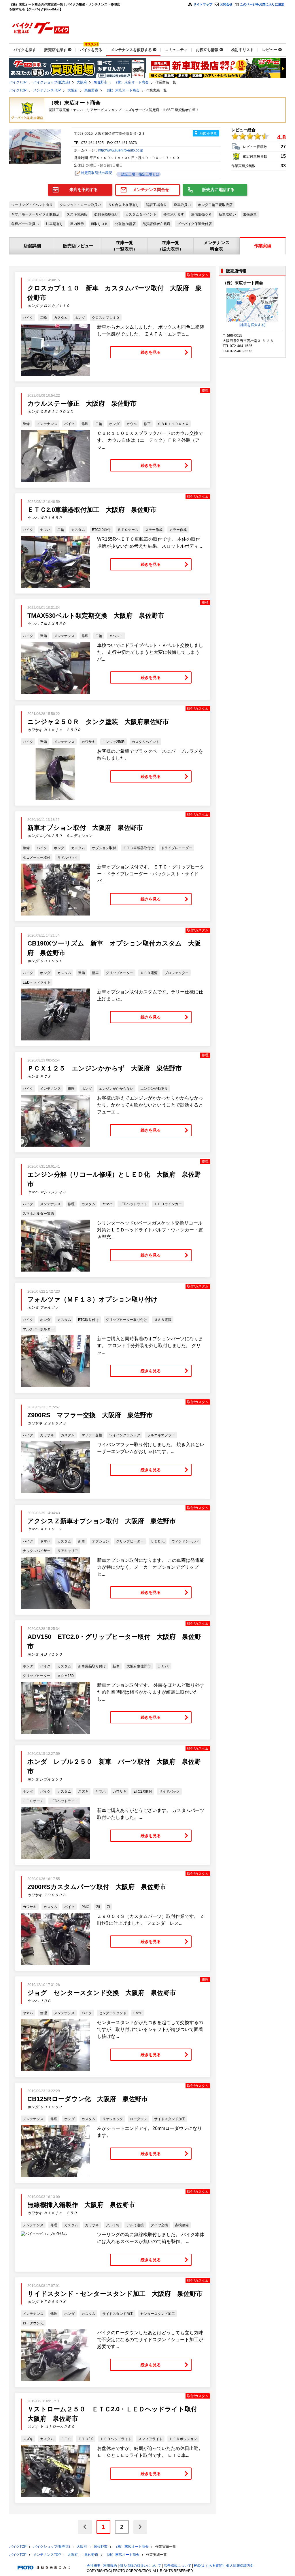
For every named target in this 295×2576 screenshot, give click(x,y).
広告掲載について (177, 2566)
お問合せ (226, 4)
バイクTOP (18, 82)
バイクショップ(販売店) (52, 82)
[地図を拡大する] (252, 325)
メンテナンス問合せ (151, 190)
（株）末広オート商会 (131, 82)
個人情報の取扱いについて (140, 2566)
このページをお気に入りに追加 (262, 4)
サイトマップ (203, 4)
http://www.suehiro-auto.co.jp (121, 150)
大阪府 (82, 82)
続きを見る (151, 352)
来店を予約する (84, 190)
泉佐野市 (101, 82)
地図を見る (208, 134)
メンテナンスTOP (47, 90)
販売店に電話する (218, 190)
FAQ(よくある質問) (209, 2566)
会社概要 (94, 2566)
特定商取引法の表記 (97, 173)
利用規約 (110, 2566)
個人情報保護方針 (240, 2566)
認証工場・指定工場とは (140, 174)
